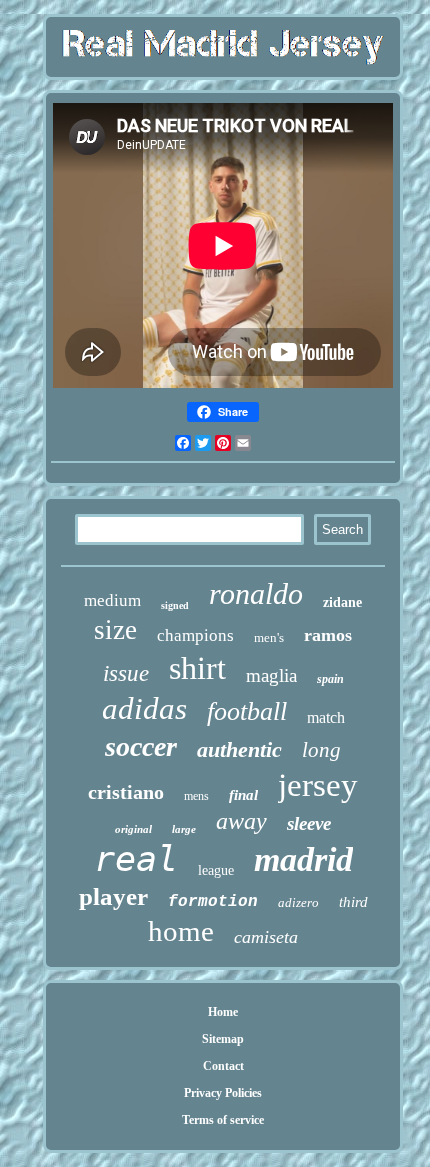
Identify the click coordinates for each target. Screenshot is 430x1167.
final (243, 795)
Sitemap (223, 1039)
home (181, 931)
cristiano (126, 792)
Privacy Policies (223, 1093)
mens (196, 796)
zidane (342, 602)
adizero (298, 902)
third (353, 902)
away (241, 821)
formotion (213, 902)
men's (269, 637)
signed (175, 605)
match (326, 717)
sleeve (309, 823)
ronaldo (256, 593)
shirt (197, 668)
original (133, 829)
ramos (328, 635)
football (247, 711)
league (216, 870)
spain (330, 679)
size (115, 630)
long (321, 750)
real (136, 859)
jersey (318, 785)
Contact (223, 1066)
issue (126, 673)
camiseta (266, 937)
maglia (271, 675)
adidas (144, 708)
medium (112, 600)
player (113, 896)
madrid (303, 859)
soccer (141, 746)
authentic (239, 749)
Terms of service (223, 1120)
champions (195, 635)
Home (223, 1012)
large (184, 829)
